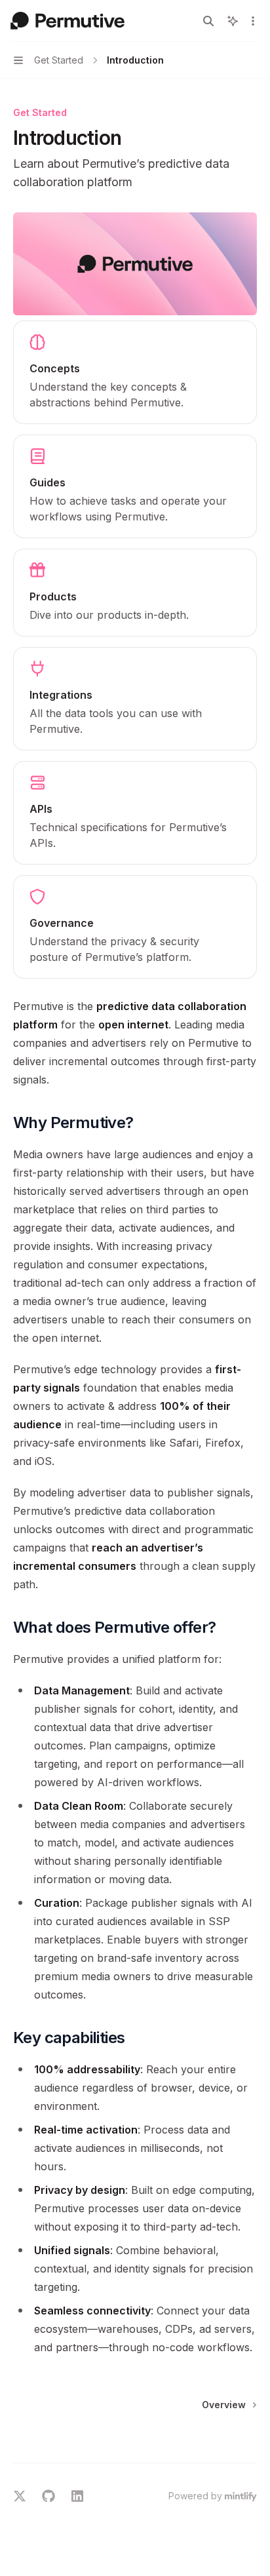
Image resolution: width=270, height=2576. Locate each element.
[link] (135, 372)
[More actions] (253, 21)
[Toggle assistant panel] (233, 21)
